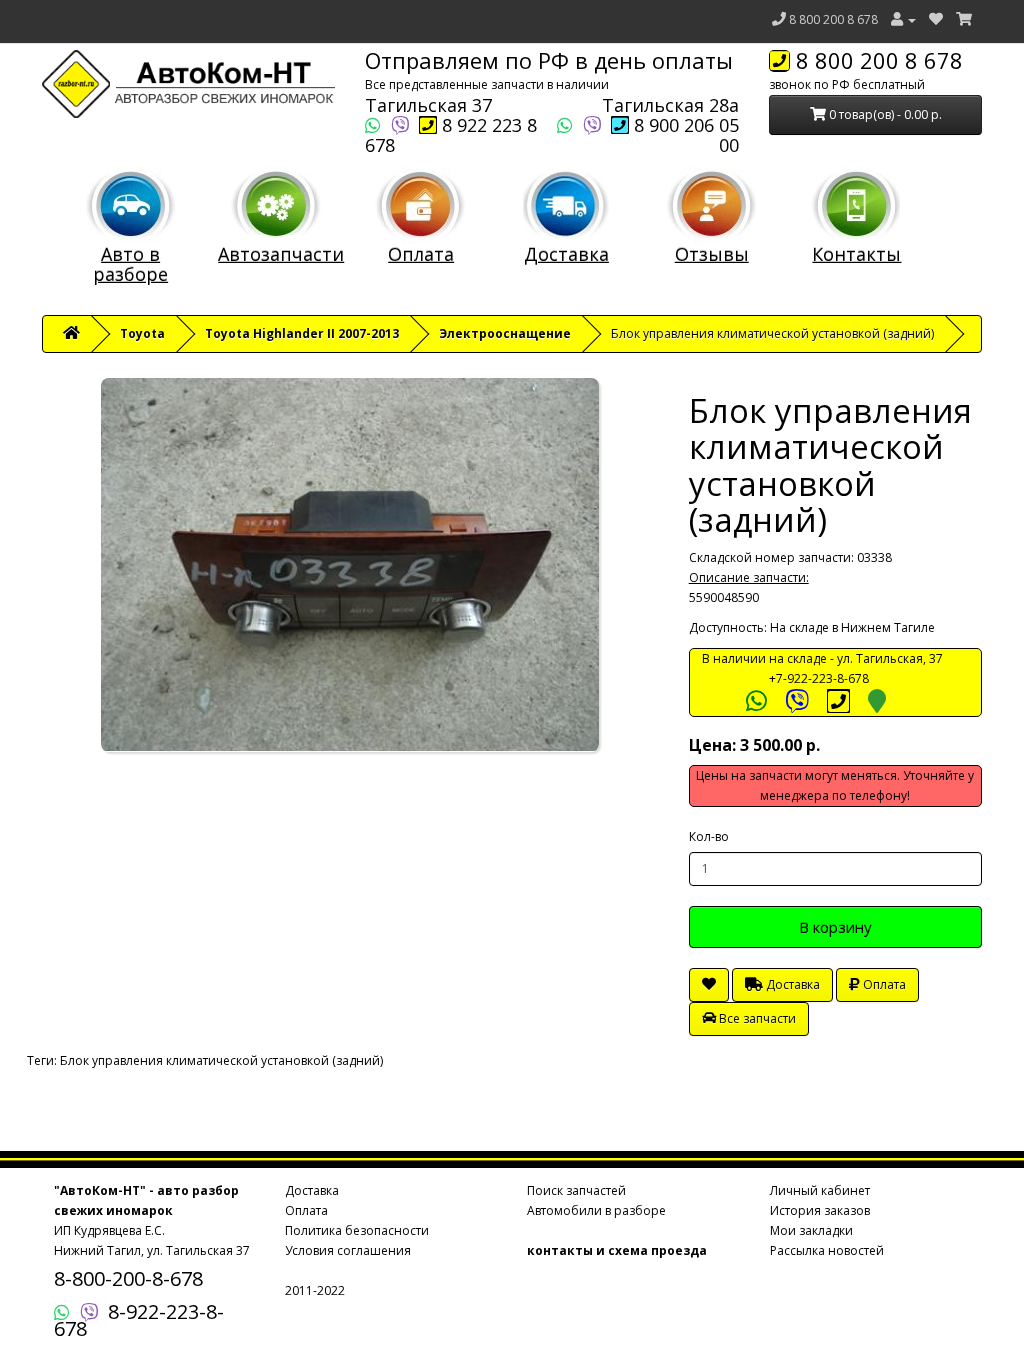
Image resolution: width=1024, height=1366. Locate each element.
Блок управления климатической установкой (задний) (221, 1060)
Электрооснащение (505, 333)
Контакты (856, 254)
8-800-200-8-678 (128, 1278)
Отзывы (712, 254)
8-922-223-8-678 (139, 1320)
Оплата (421, 254)
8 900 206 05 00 (684, 135)
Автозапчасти (281, 254)
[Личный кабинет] (903, 19)
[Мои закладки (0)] (936, 19)
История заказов (820, 1210)
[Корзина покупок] (964, 19)
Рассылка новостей (827, 1250)
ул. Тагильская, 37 (890, 658)
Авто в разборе (130, 264)
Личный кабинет (820, 1190)
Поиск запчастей (576, 1190)
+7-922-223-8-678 (819, 678)
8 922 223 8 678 (451, 135)
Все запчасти (756, 1018)
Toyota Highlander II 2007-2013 (302, 333)
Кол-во (709, 836)
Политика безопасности (357, 1230)
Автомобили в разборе (596, 1210)
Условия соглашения (348, 1250)
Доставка (566, 254)
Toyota (142, 333)
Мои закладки (811, 1230)
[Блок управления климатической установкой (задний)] (350, 565)
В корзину (835, 927)
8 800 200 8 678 (833, 19)
